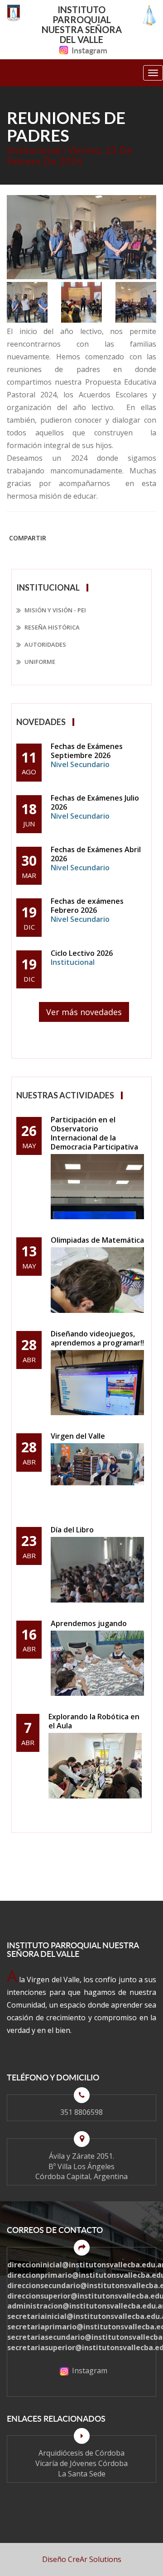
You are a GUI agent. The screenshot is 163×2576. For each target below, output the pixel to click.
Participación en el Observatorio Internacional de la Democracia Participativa (94, 1133)
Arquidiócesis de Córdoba (81, 2453)
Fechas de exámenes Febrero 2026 (87, 910)
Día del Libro (72, 1530)
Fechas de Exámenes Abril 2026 (96, 859)
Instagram (89, 50)
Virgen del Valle (78, 1436)
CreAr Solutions (95, 2559)
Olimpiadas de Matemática (97, 1240)
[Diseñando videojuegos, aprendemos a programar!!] (97, 1383)
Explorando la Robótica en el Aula (94, 1721)
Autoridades (45, 644)
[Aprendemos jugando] (97, 1663)
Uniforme (39, 662)
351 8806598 (81, 2112)
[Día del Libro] (97, 1570)
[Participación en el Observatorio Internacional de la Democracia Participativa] (97, 1187)
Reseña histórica (51, 627)
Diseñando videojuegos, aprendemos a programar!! (97, 1338)
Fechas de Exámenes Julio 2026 (95, 807)
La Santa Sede (82, 2474)
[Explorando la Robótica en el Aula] (95, 1766)
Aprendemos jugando (89, 1623)
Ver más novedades (84, 1012)
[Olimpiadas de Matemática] (97, 1280)
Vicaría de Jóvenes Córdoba (81, 2463)
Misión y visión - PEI (55, 610)
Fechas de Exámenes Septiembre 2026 (87, 755)
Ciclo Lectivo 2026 (82, 958)
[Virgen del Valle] (97, 1476)
